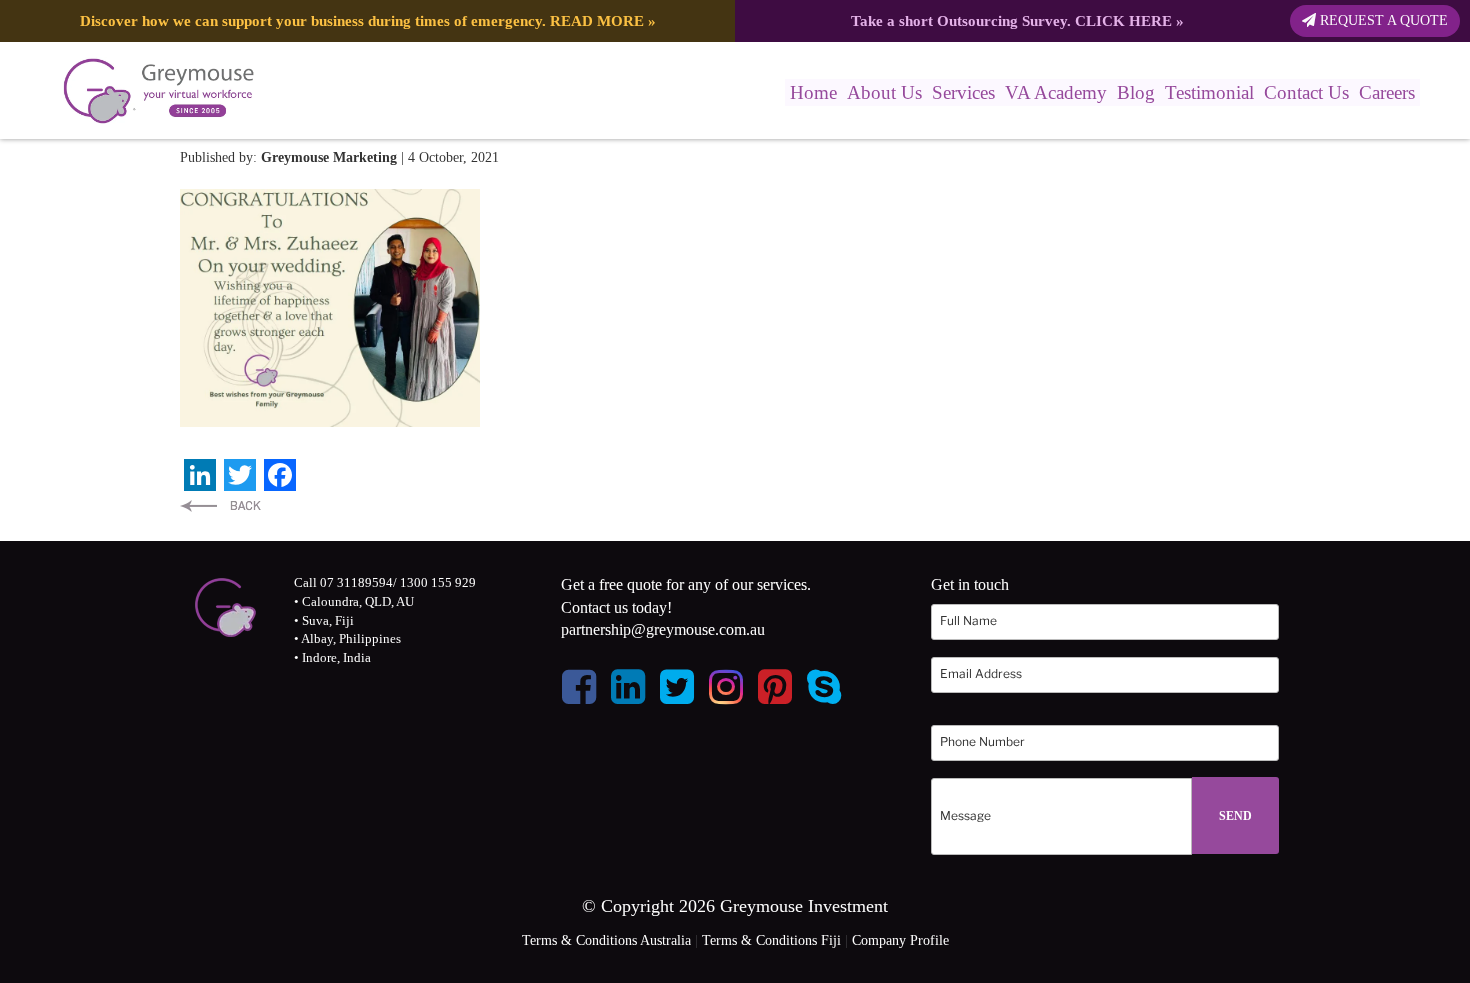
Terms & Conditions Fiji (771, 940)
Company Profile (900, 940)
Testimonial (1209, 92)
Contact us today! (616, 607)
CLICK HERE (1123, 20)
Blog (1136, 92)
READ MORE (597, 20)
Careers (1387, 92)
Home (813, 92)
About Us (884, 92)
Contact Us (1306, 92)
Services (963, 92)
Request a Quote (1382, 20)
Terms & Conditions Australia (606, 940)
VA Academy (1056, 92)
